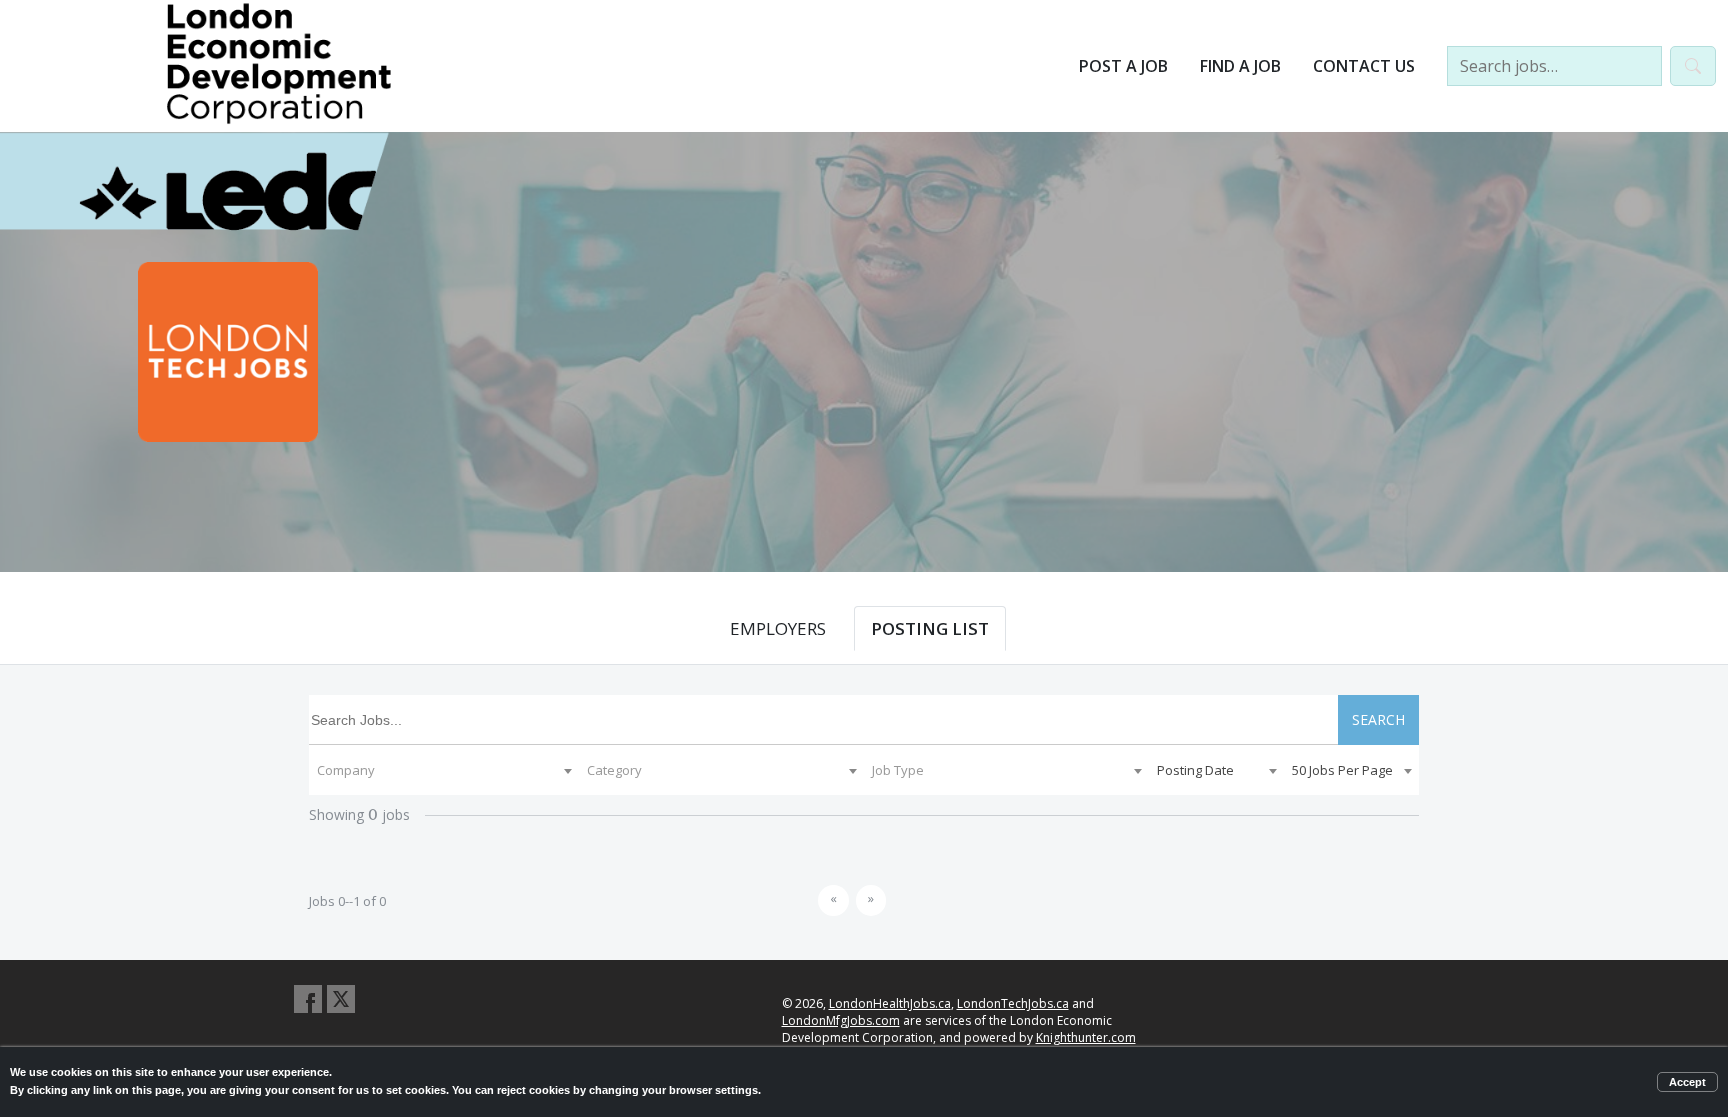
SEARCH (1378, 719)
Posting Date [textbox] (1195, 770)
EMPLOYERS (778, 628)
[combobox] (444, 770)
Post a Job (1123, 66)
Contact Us (1364, 66)
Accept (1687, 1082)
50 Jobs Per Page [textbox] (1342, 770)
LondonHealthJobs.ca (890, 1003)
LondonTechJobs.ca (1013, 1003)
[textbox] (444, 770)
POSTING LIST (930, 628)
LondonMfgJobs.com (841, 1020)
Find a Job (1240, 66)
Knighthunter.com (1086, 1037)
